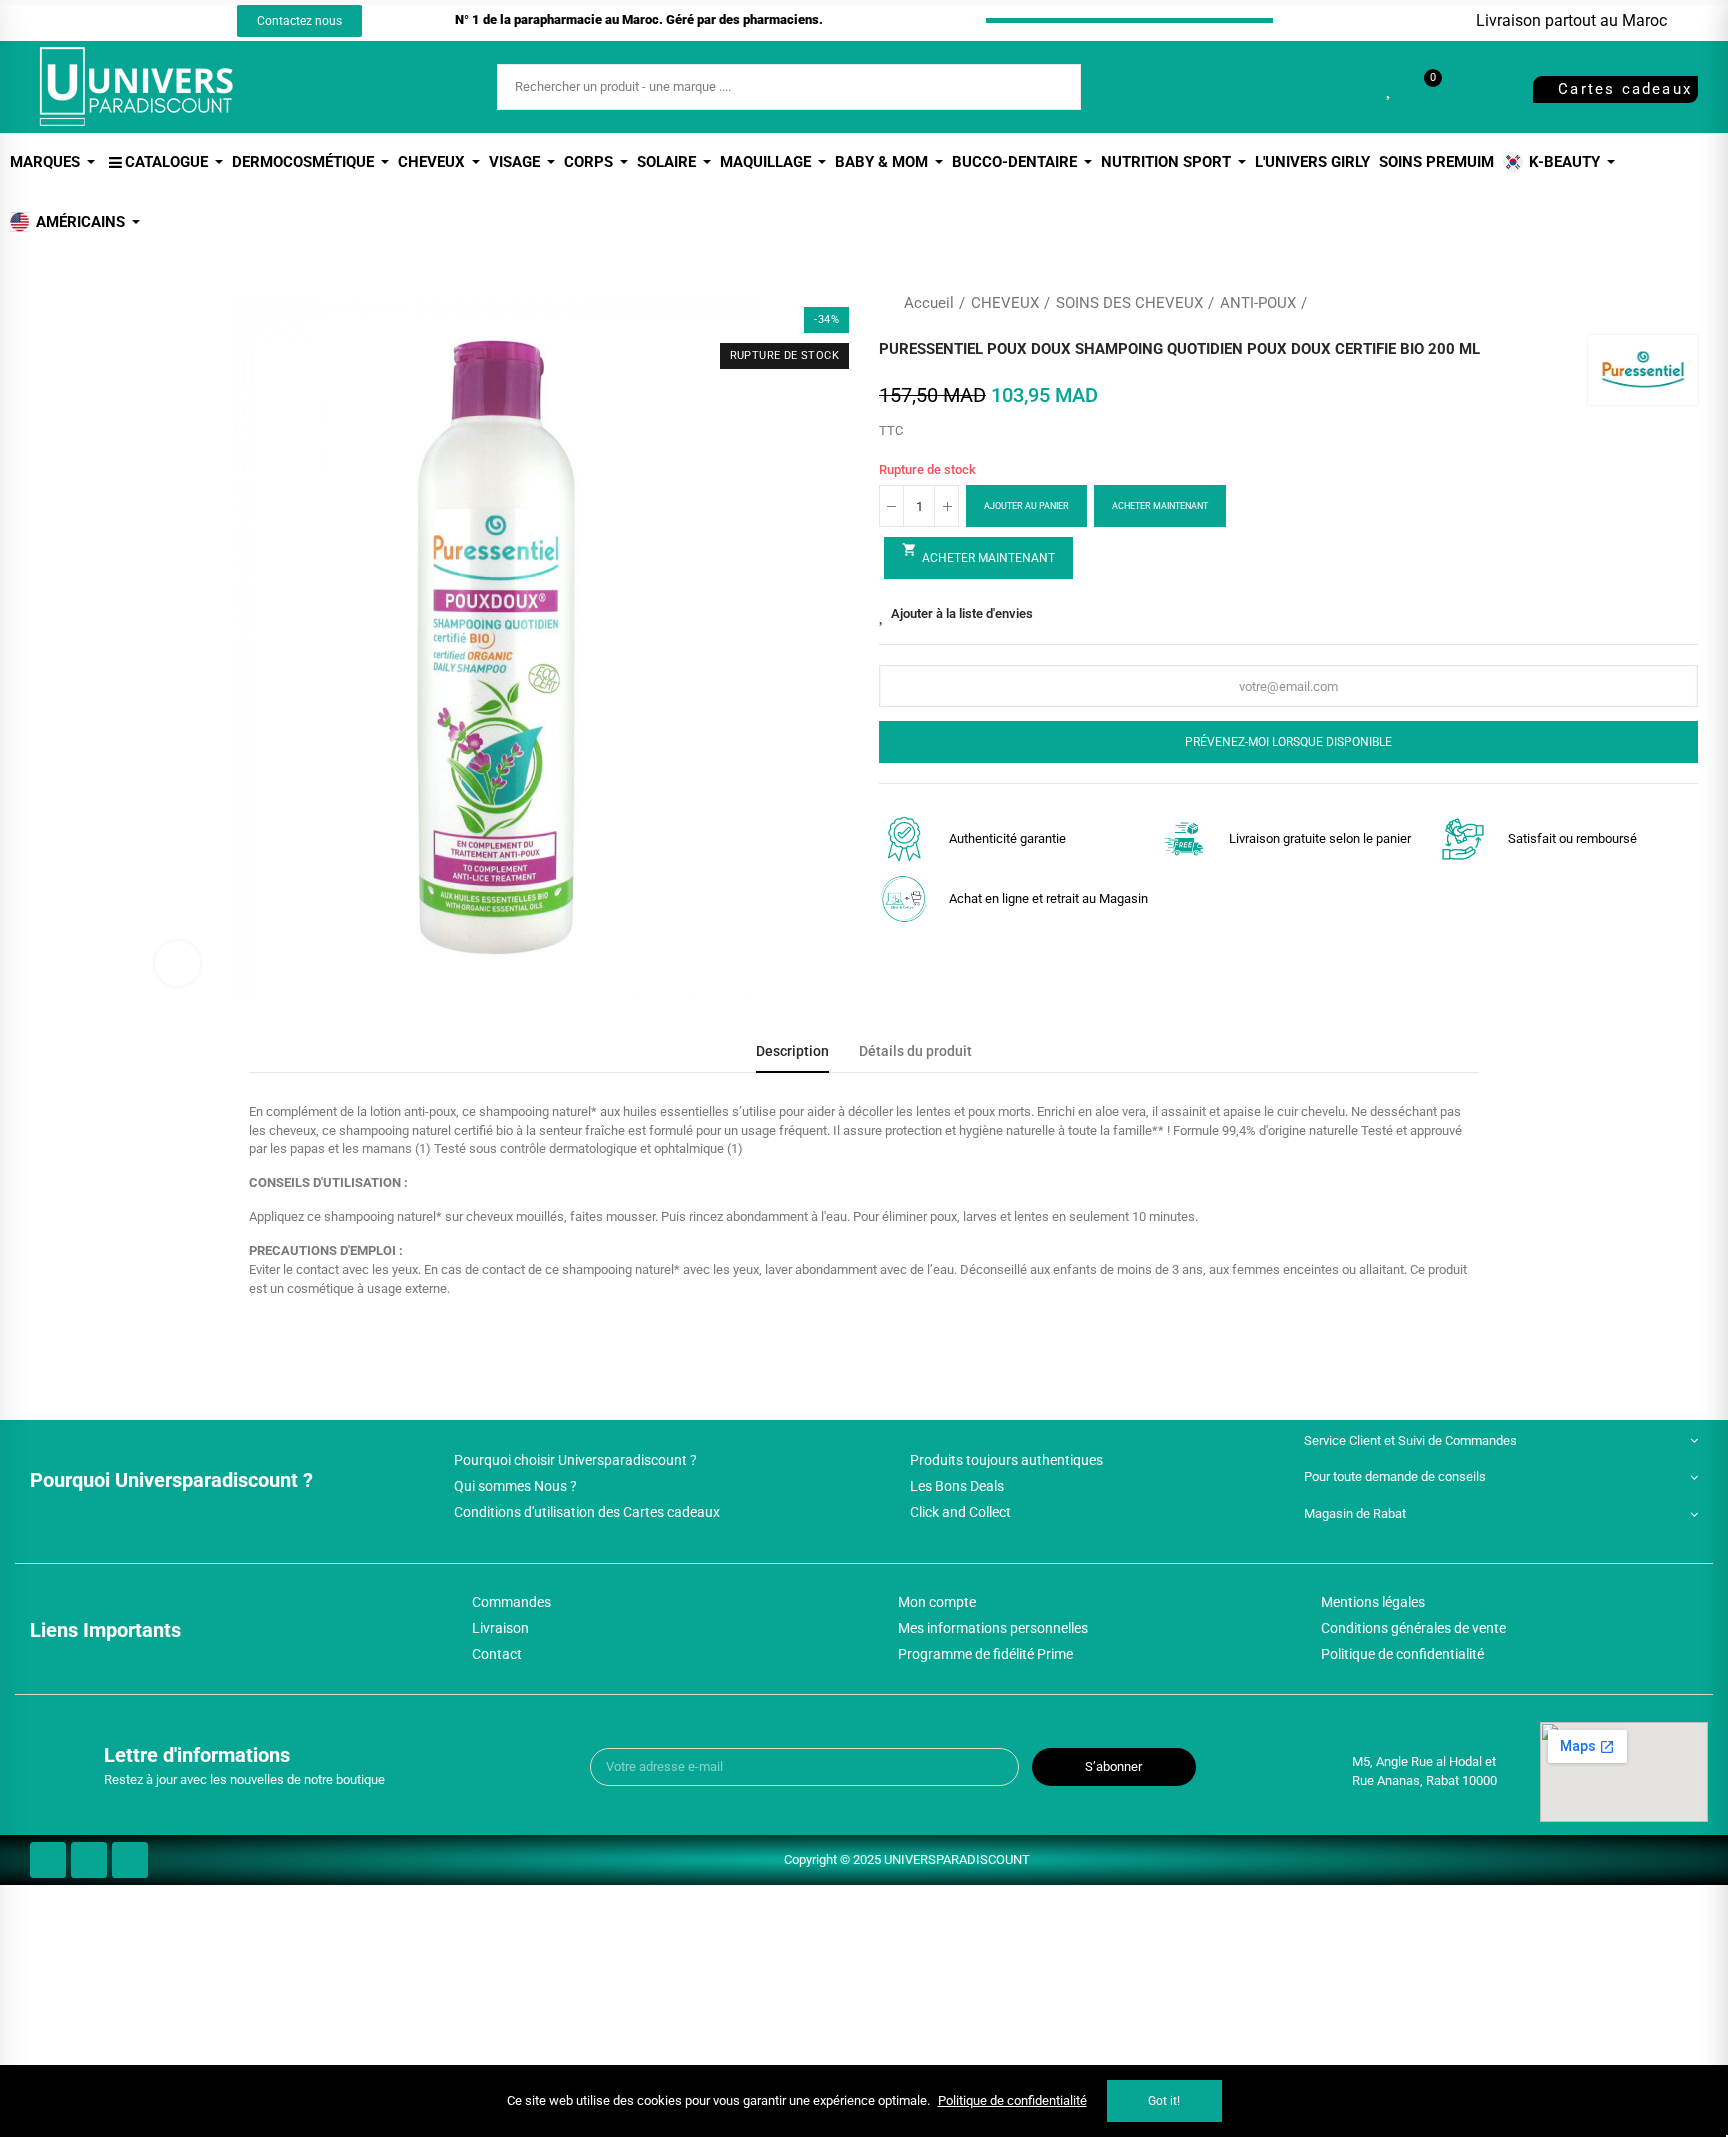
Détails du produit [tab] (915, 1051)
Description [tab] (792, 1051)
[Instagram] (129, 21)
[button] (299, 21)
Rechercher (1049, 87)
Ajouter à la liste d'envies (962, 613)
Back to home (1658, 303)
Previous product (1633, 303)
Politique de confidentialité (1012, 2100)
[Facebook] (92, 21)
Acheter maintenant (1160, 506)
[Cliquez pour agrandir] (177, 963)
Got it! (1164, 2101)
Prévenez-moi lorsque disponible (1288, 742)
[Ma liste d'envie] (1390, 87)
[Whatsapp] (166, 21)
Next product (1683, 303)
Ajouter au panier (1026, 506)
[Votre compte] (1467, 87)
